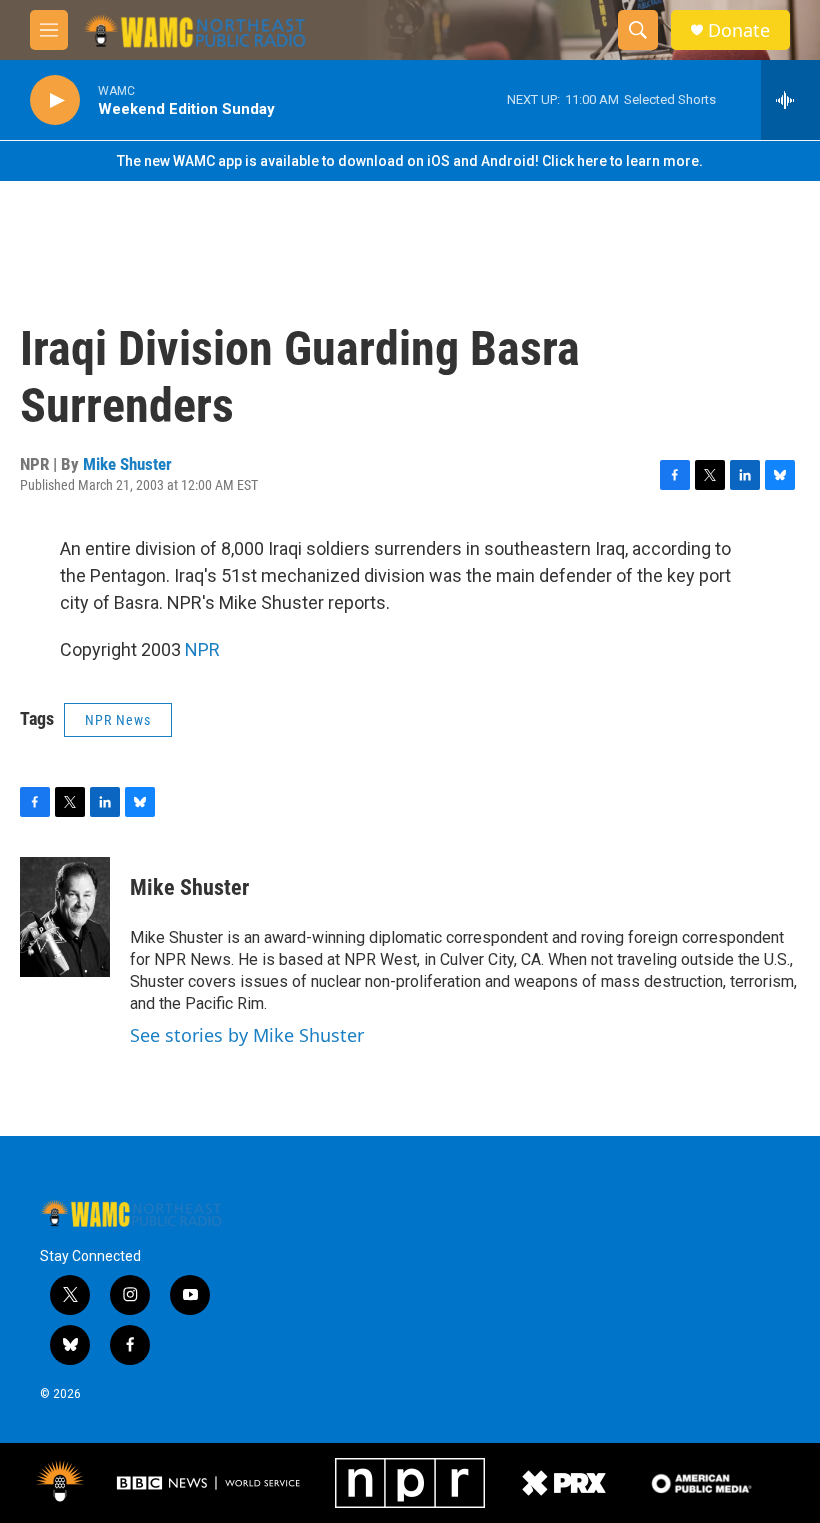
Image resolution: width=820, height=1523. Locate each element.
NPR (202, 649)
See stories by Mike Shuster (247, 1035)
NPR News (118, 720)
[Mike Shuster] (65, 917)
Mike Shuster (127, 464)
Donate (739, 30)
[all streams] (790, 100)
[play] (55, 100)
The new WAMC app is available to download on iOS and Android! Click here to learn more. (410, 161)
